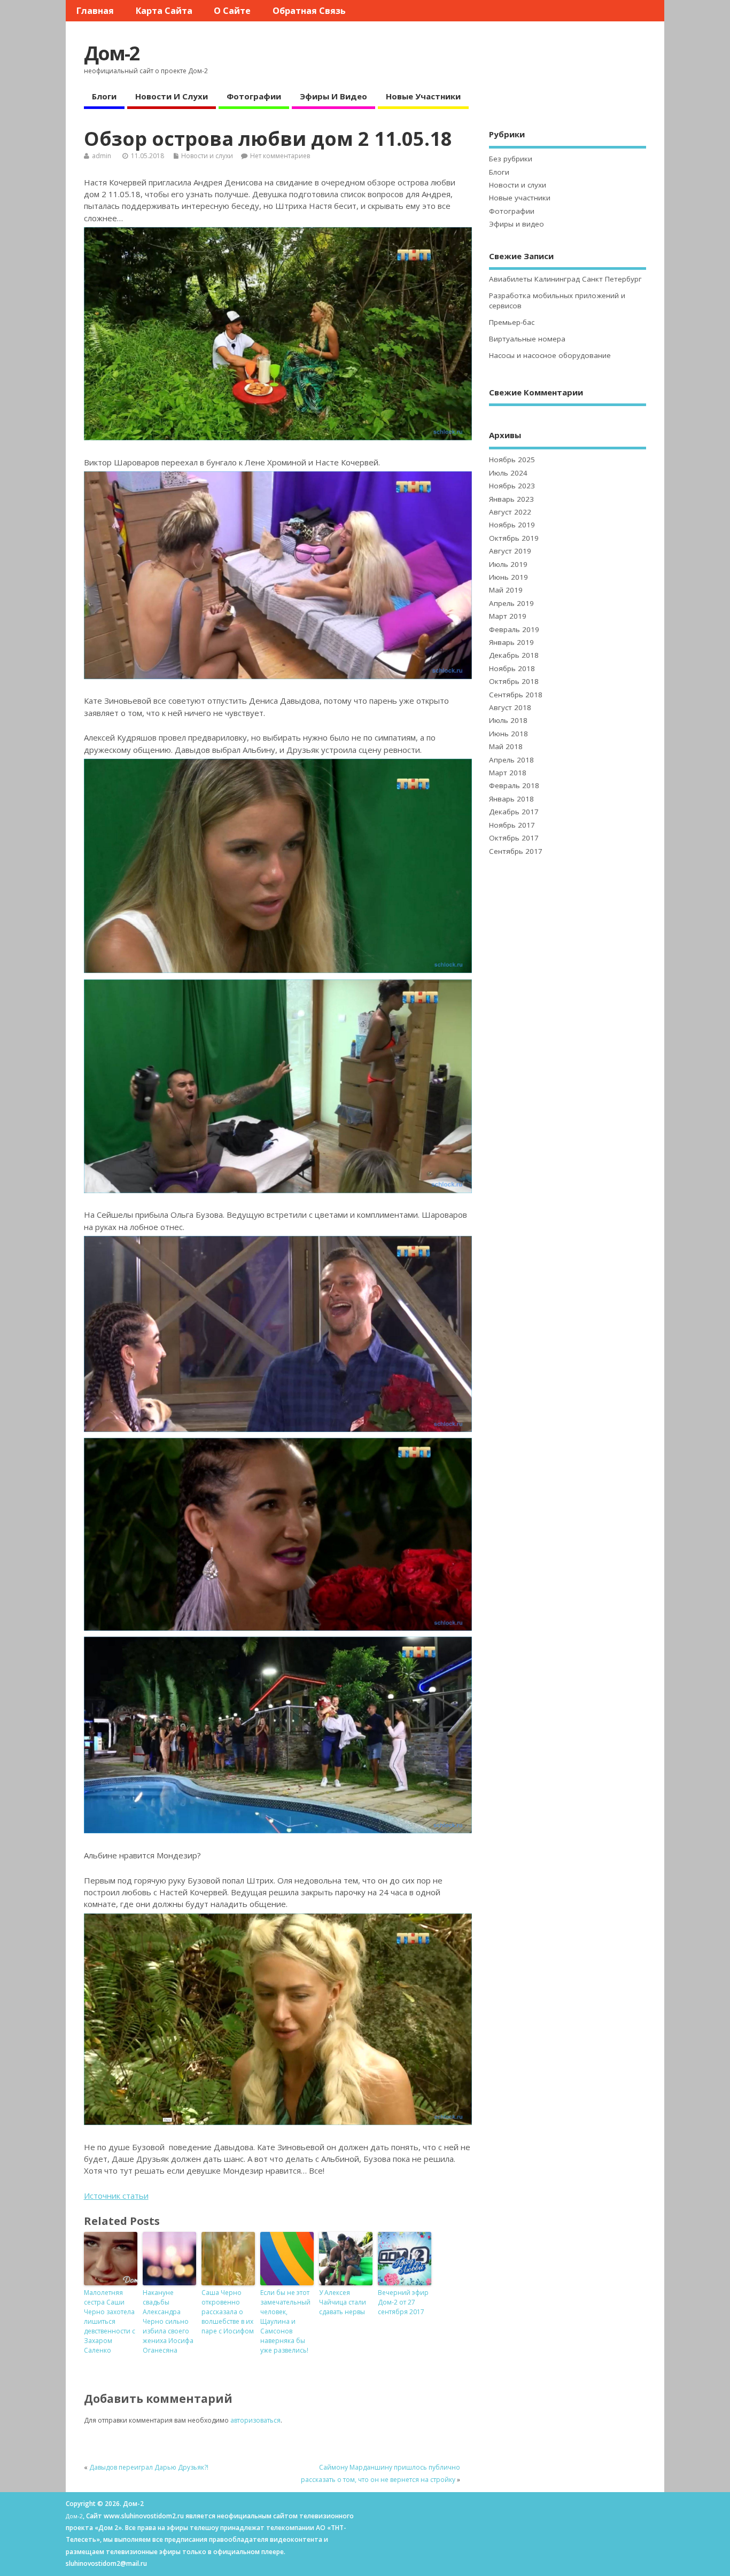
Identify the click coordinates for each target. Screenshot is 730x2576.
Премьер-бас (512, 322)
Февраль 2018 (514, 785)
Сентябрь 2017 (516, 851)
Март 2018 (508, 773)
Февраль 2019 (514, 629)
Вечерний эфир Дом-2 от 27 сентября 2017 (403, 2302)
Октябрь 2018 (514, 681)
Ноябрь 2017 (512, 825)
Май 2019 (506, 590)
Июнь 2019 (508, 577)
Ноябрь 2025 (512, 460)
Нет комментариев (280, 156)
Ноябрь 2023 (512, 486)
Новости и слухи (172, 96)
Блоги (104, 96)
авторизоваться (255, 2420)
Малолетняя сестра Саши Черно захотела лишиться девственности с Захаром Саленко (110, 2321)
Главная (95, 11)
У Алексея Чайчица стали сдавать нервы (343, 2302)
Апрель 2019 (511, 603)
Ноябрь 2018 (512, 668)
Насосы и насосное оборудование (550, 355)
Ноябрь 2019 (512, 525)
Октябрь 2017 (514, 838)
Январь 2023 (511, 499)
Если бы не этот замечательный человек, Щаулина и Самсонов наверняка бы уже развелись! (285, 2321)
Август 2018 (510, 707)
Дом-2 (112, 53)
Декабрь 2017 (514, 812)
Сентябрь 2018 (516, 695)
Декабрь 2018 (514, 655)
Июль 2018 (508, 720)
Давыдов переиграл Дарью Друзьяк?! (149, 2467)
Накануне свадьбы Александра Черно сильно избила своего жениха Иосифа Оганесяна (168, 2321)
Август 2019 (510, 551)
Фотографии (254, 96)
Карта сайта (164, 11)
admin (102, 156)
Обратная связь (309, 11)
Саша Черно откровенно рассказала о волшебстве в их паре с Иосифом (228, 2312)
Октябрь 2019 (514, 538)
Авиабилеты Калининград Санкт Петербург (565, 279)
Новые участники (423, 96)
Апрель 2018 (511, 760)
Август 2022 (510, 512)
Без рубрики (511, 159)
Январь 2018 (511, 799)
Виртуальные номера (527, 339)
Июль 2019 (508, 564)
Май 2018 (506, 746)
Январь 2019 (511, 642)
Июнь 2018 (508, 734)
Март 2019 (508, 616)
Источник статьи (116, 2196)
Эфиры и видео (333, 96)
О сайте (232, 11)
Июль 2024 (508, 473)
